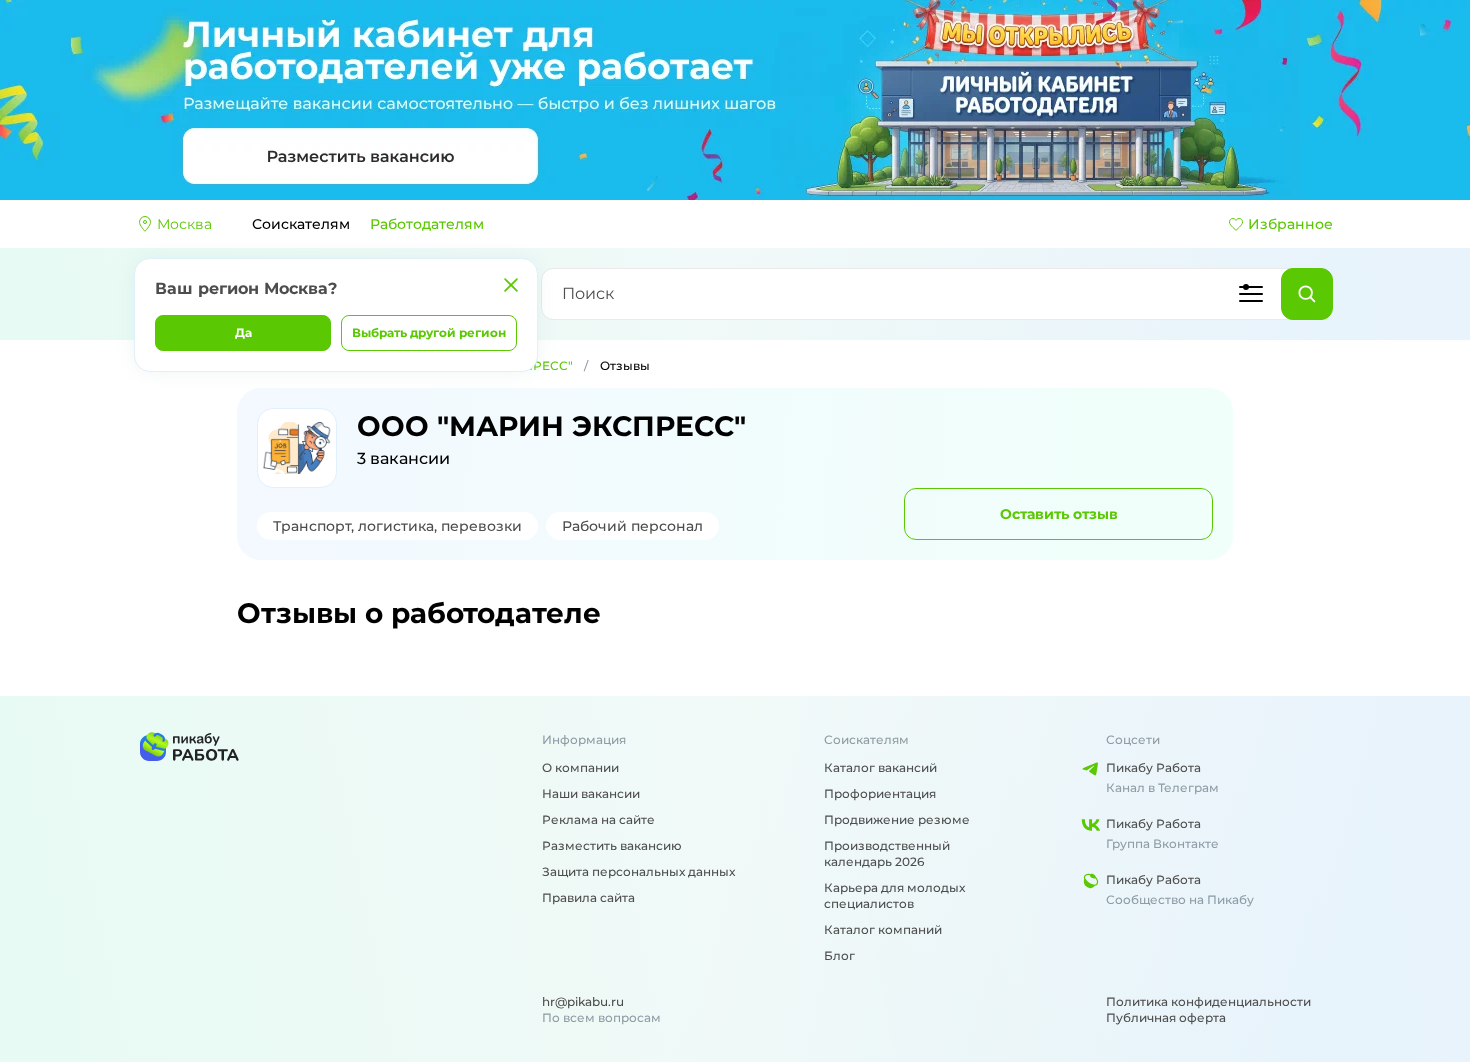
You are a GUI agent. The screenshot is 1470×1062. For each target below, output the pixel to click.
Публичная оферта (1166, 1017)
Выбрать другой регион (429, 332)
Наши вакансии (591, 793)
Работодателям (427, 224)
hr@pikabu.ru (583, 1001)
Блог (839, 955)
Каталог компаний (883, 929)
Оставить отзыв (1059, 514)
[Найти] (1307, 294)
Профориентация (880, 793)
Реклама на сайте (598, 819)
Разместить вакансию (612, 845)
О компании (580, 767)
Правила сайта (588, 897)
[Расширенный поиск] (1251, 294)
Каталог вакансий (880, 767)
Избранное (1290, 224)
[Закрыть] (511, 285)
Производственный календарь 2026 (887, 853)
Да (243, 332)
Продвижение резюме (897, 819)
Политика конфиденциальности (1208, 1001)
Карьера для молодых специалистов (894, 895)
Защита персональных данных (638, 871)
